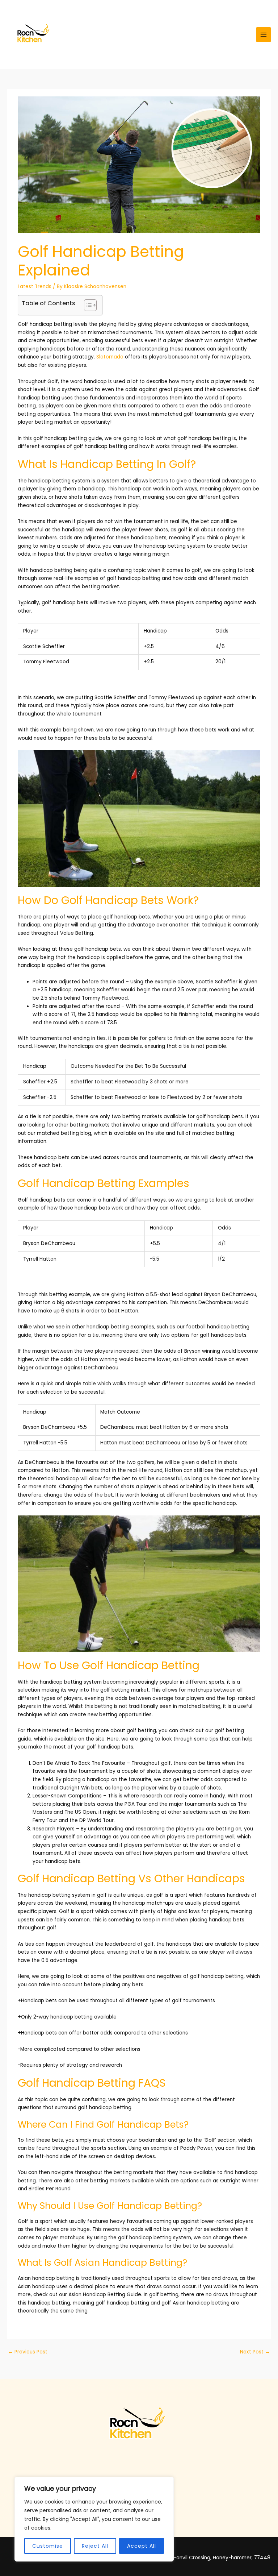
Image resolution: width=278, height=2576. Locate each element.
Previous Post (28, 2352)
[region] (94, 2519)
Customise (48, 2546)
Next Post (255, 2352)
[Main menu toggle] (264, 35)
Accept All (142, 2546)
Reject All (95, 2546)
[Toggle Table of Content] (87, 305)
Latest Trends (35, 287)
